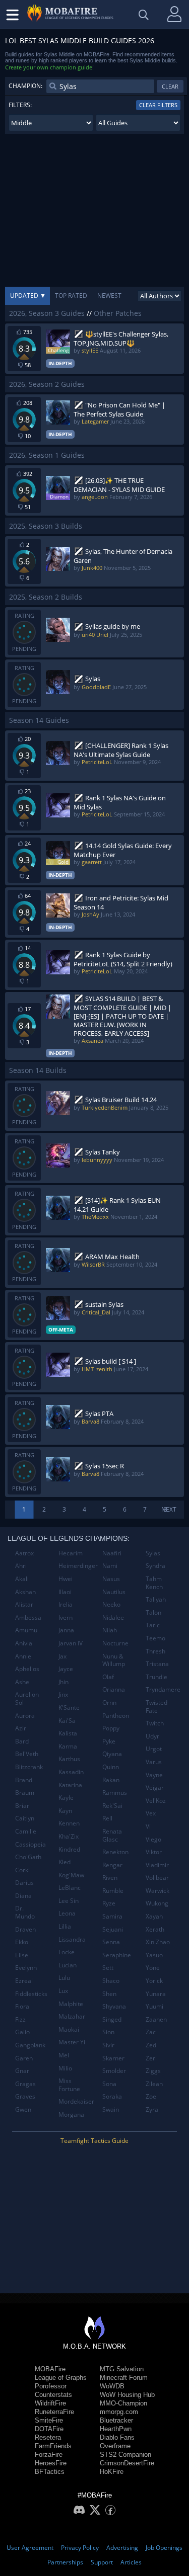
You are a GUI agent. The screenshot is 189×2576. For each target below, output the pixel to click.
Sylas (153, 1553)
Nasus (111, 1579)
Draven (25, 1929)
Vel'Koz (156, 1801)
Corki (22, 1870)
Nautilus (114, 1592)
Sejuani (113, 1929)
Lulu (64, 1978)
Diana (23, 1896)
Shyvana (114, 2006)
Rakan (111, 1780)
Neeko (111, 1604)
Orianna (114, 1689)
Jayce (66, 1669)
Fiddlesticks (31, 1994)
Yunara (156, 1994)
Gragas (25, 2084)
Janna (66, 1630)
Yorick (154, 1981)
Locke (67, 1952)
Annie (23, 1656)
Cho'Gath (28, 1857)
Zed (151, 2045)
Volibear (157, 1878)
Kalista (68, 1733)
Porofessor (51, 2386)
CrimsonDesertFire (127, 2463)
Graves (25, 2096)
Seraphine (117, 1955)
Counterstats (53, 2395)
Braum (25, 1793)
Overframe (115, 2446)
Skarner (113, 2058)
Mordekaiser (76, 2101)
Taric (153, 1625)
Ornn (109, 1702)
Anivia (24, 1643)
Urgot (154, 1749)
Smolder (114, 2071)
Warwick (157, 1891)
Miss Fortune (69, 2085)
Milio (65, 2068)
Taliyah (156, 1599)
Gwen (23, 2109)
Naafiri (112, 1553)
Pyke (109, 1741)
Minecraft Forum (124, 2378)
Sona (109, 2084)
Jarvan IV (71, 1643)
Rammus (115, 1793)
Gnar (22, 2071)
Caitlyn (25, 1818)
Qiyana (112, 1754)
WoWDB (112, 2386)
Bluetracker (116, 2420)
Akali (22, 1579)
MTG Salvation (122, 2369)
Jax (62, 1656)
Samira (112, 1916)
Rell (107, 1818)
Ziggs (153, 2071)
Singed (112, 2019)
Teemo (155, 1638)
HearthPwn (116, 2429)
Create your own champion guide (49, 67)
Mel (64, 2055)
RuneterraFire (54, 2412)
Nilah (110, 1630)
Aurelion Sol (27, 1698)
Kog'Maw (71, 1875)
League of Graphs (61, 2378)
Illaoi (65, 1592)
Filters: (20, 105)
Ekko (22, 1942)
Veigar (155, 1788)
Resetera (48, 2437)
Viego (153, 1839)
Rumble (113, 1891)
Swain (111, 2109)
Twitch (155, 1723)
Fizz (20, 2019)
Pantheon (116, 1716)
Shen (109, 1994)
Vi (148, 1826)
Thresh (155, 1651)
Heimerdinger (76, 1566)
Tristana (157, 1664)
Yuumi (154, 2006)
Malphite (71, 2004)
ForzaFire (49, 2455)
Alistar (24, 1604)
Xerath (155, 1929)
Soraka (112, 2096)
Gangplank (30, 2045)
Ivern (66, 1617)
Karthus (69, 1759)
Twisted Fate (156, 1707)
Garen (24, 2058)
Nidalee (113, 1617)
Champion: (25, 86)
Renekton (115, 1852)
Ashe (22, 1682)
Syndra (155, 1566)
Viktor (154, 1852)
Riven (110, 1878)
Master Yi (72, 2042)
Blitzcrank (29, 1767)
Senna (111, 1942)
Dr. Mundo (25, 1912)
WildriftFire (50, 2403)
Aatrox (24, 1553)
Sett (108, 1968)
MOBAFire (50, 2369)
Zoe (151, 2096)
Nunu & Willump (114, 1660)
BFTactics (50, 2472)
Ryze (109, 1903)
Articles (131, 2562)
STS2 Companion (125, 2455)
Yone (153, 1968)
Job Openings (164, 2548)
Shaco (111, 1981)
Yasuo (154, 1955)
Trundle (156, 1677)
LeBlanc (70, 1888)
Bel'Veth (27, 1754)
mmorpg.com (119, 2412)
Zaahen (156, 2019)
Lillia (65, 1926)
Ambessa (28, 1617)
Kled (65, 1862)
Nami (110, 1566)
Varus (154, 1762)
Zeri (151, 2058)
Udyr (152, 1736)
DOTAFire (49, 2429)
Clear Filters (158, 105)
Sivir (108, 2045)
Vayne (154, 1775)
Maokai (69, 2029)
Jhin (64, 1682)
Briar (22, 1806)
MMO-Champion (123, 2403)
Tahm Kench (154, 1583)
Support (102, 2562)
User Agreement (30, 2548)
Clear (170, 86)
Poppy (111, 1728)
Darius (24, 1883)
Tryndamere (163, 1689)
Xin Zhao (158, 1942)
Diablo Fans (117, 2437)
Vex (151, 1813)
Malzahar (72, 2016)
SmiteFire (49, 2420)
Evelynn (26, 1968)
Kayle (66, 1798)
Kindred (69, 1849)
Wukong (157, 1903)
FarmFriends (53, 2446)
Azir (21, 1728)
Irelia (66, 1604)
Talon (153, 1612)
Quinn (111, 1767)
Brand (24, 1780)
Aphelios (27, 1669)
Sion (108, 2032)
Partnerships (65, 2562)
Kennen (69, 1823)
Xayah (154, 1916)
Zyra (152, 2109)
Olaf (108, 1677)
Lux (63, 1991)
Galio (22, 2032)
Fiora (22, 2006)
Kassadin (71, 1772)
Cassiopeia (30, 1844)
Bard (22, 1741)
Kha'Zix (69, 1836)
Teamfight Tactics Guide (94, 2141)
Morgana (71, 2114)
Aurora (25, 1716)
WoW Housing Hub (127, 2395)
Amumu (26, 1630)
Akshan (25, 1592)
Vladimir (157, 1865)
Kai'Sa (67, 1721)
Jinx (63, 1694)
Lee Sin (69, 1901)
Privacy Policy (80, 2548)
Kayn (65, 1811)
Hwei (66, 1579)
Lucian (68, 1965)
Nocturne (115, 1643)
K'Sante (69, 1708)
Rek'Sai (112, 1806)
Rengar (112, 1865)
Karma (68, 1746)
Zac (151, 2032)
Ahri (21, 1566)
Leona (67, 1913)
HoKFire (112, 2472)
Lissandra (72, 1939)
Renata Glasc (112, 1835)
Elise (22, 1955)
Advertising (122, 2548)
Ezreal (24, 1981)
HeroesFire (51, 2463)
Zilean (154, 2084)
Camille (26, 1831)
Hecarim (71, 1553)
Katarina (70, 1785)
